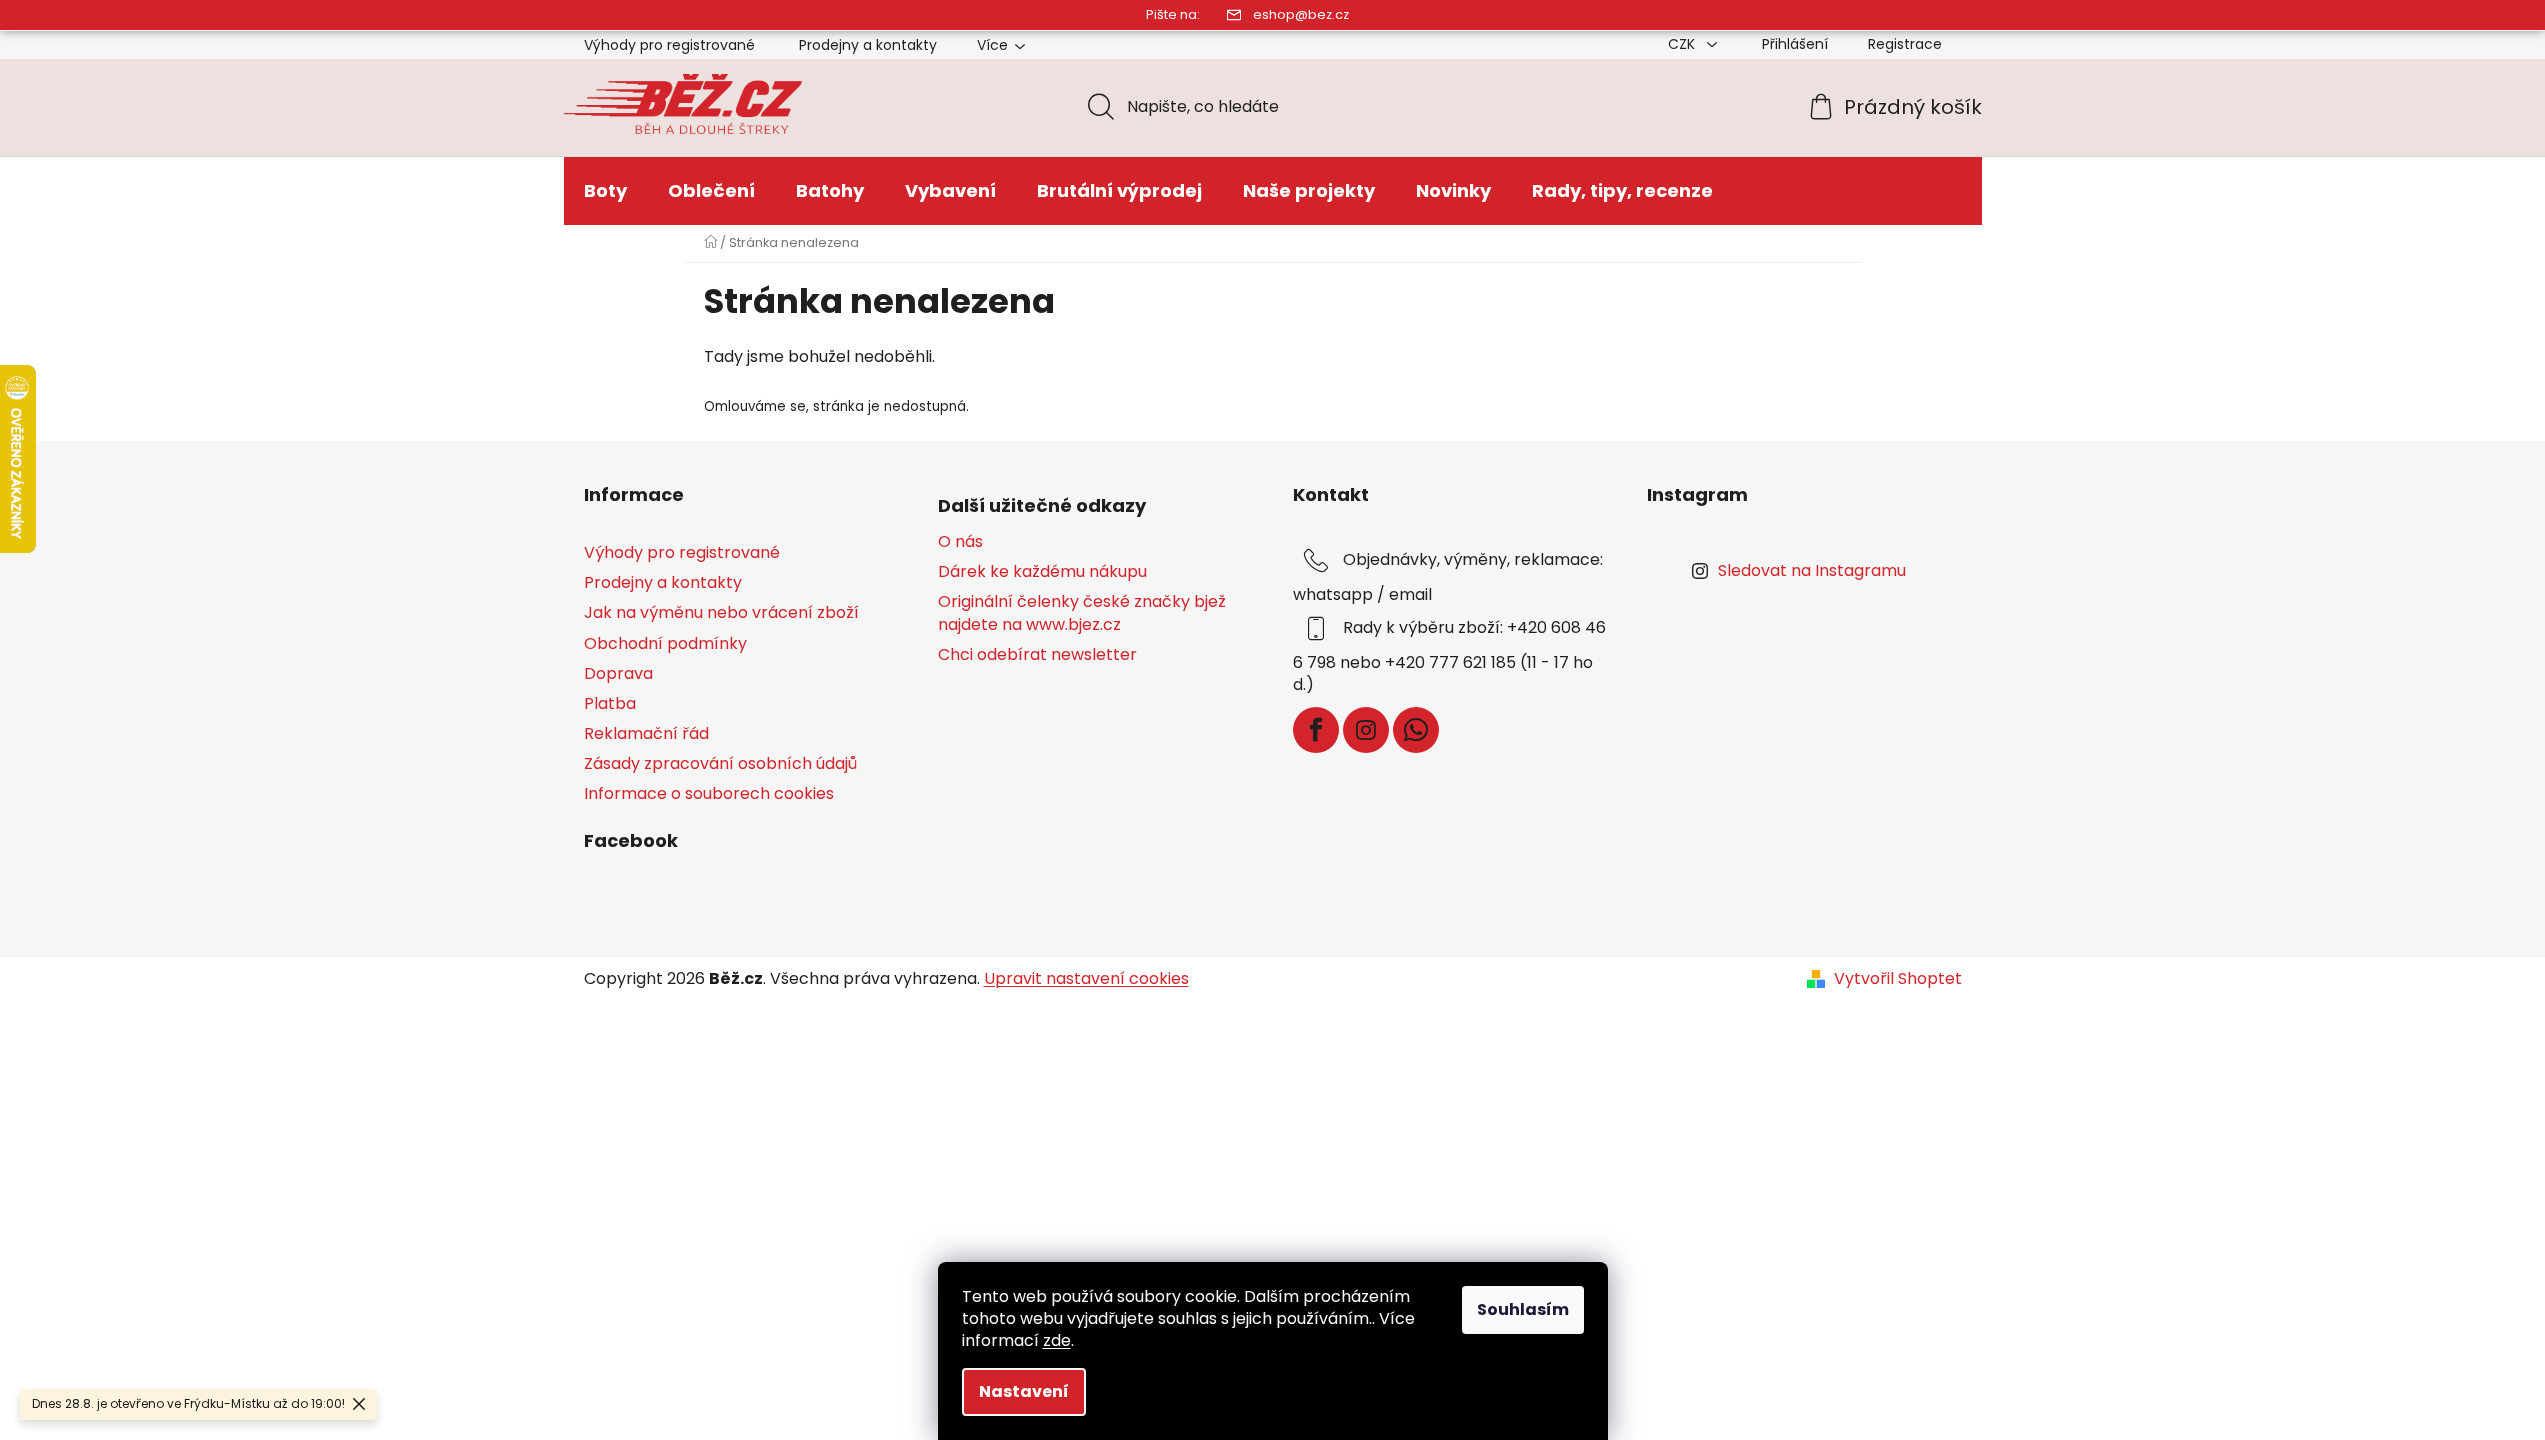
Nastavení (1024, 1391)
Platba (610, 703)
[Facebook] (1316, 730)
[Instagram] (1366, 730)
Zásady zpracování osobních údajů (720, 763)
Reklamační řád (646, 733)
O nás (960, 542)
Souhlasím (1523, 1309)
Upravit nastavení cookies (1086, 978)
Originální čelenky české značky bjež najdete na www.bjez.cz (1082, 613)
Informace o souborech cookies (709, 793)
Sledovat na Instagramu (1812, 570)
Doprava (618, 673)
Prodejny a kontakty (868, 45)
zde (1057, 1340)
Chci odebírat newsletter (1037, 655)
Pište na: (1173, 14)
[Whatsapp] (1416, 730)
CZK (1683, 44)
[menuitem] (605, 191)
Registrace (1905, 44)
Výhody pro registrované (669, 45)
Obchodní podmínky (665, 643)
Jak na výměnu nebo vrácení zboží (721, 612)
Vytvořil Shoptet (1898, 979)
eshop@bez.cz (1301, 14)
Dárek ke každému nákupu (1042, 572)
